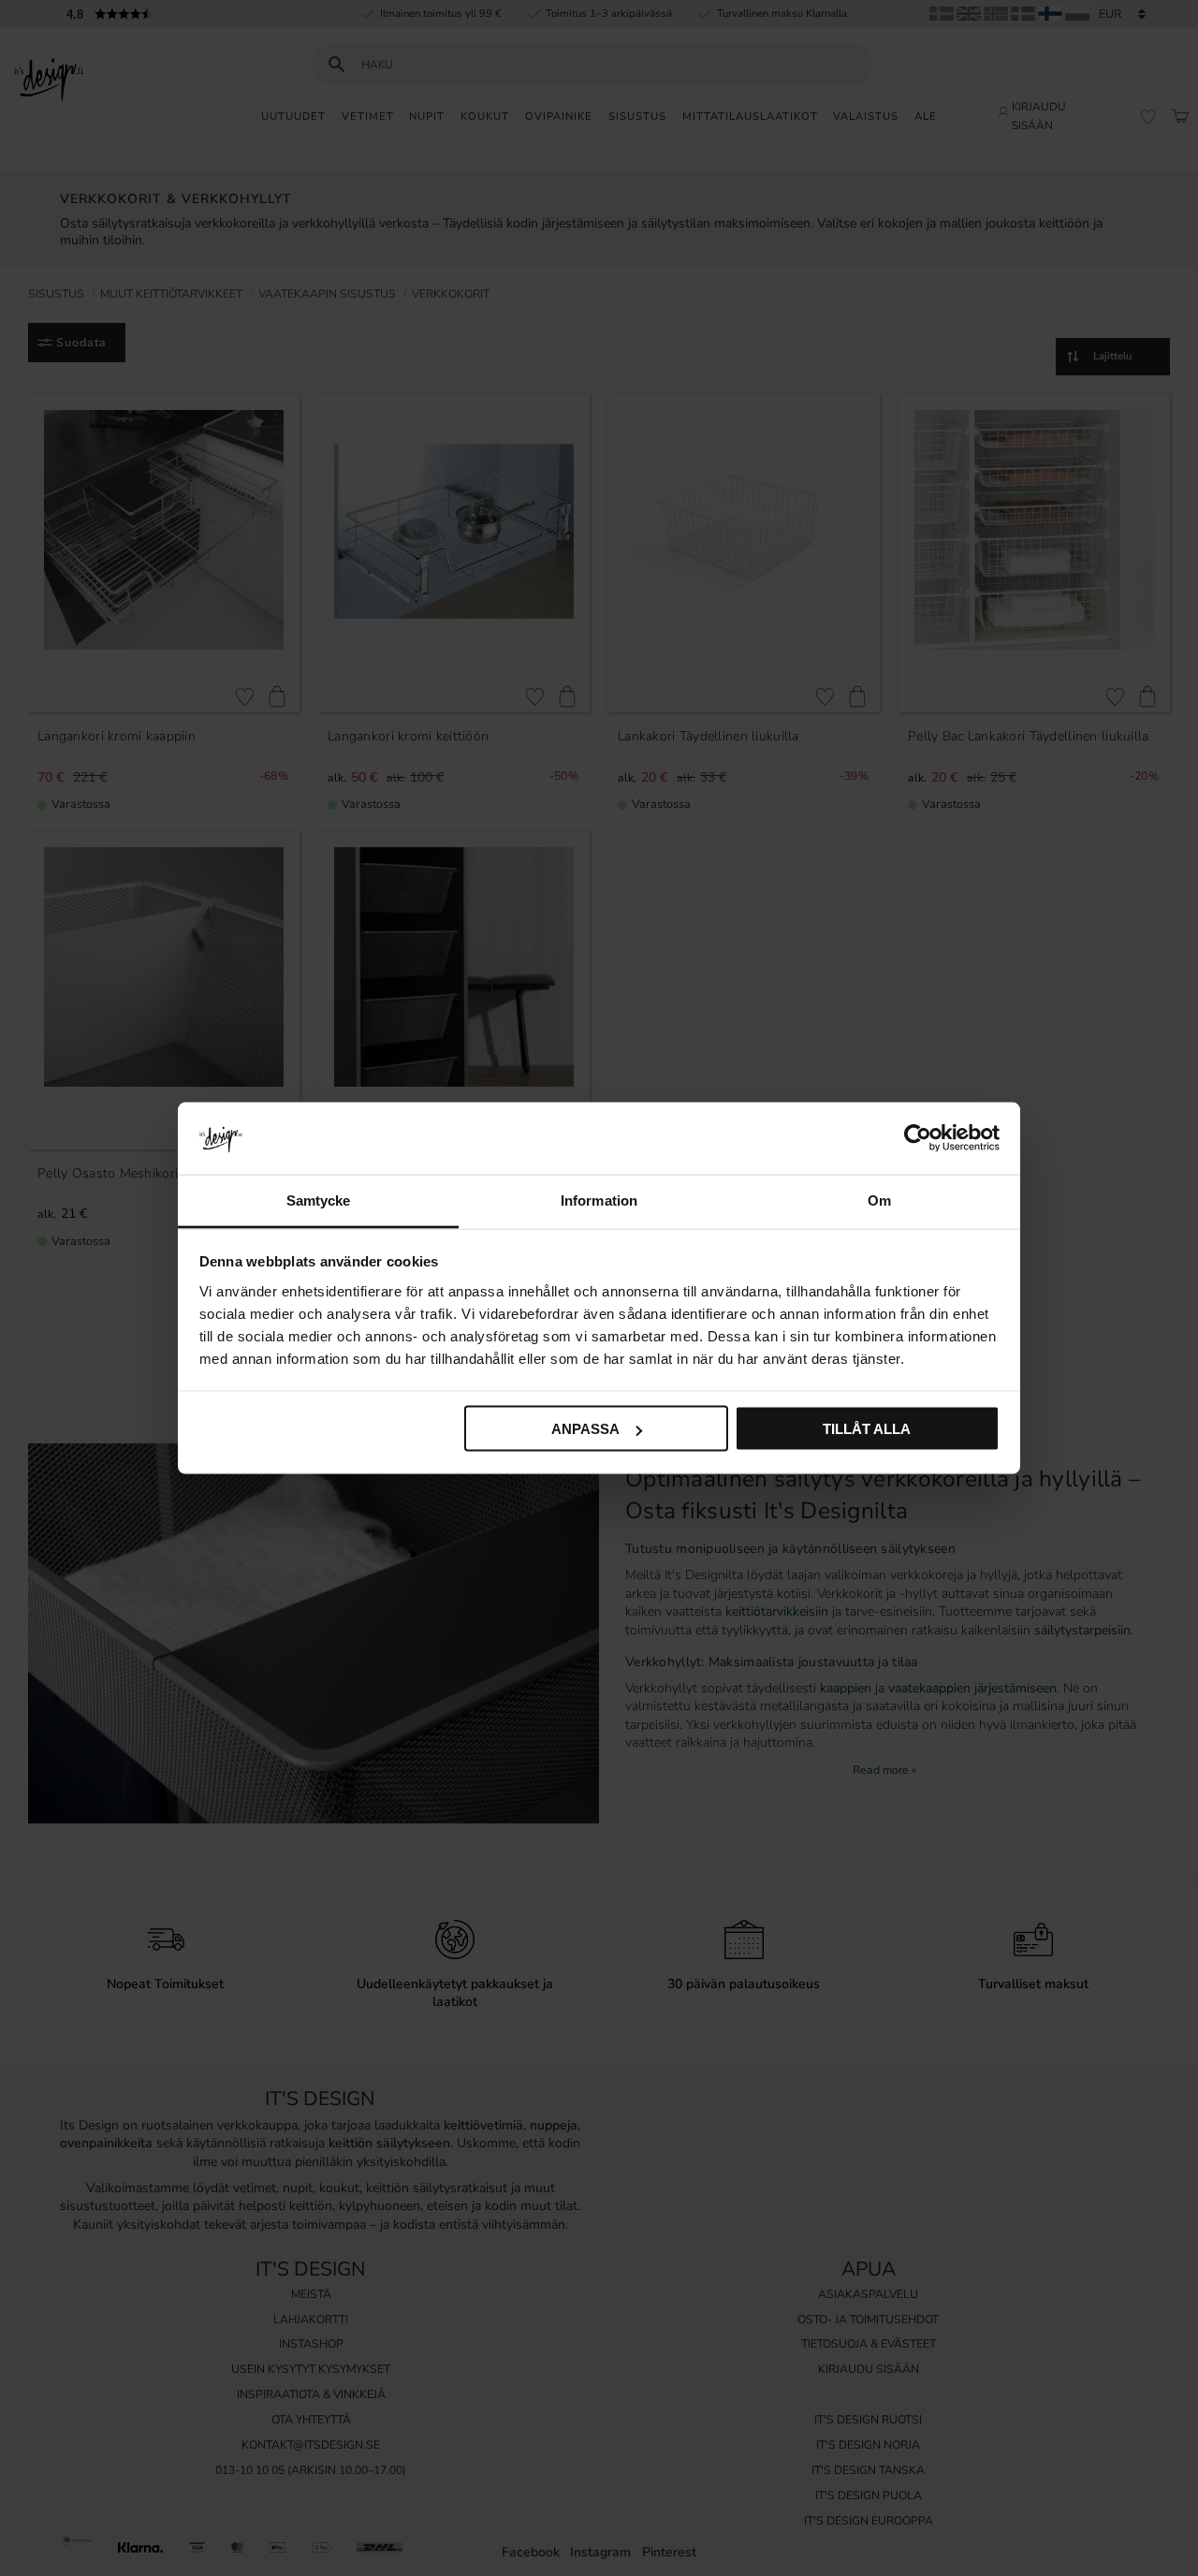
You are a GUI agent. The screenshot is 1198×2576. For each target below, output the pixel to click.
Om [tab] (879, 1200)
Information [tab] (599, 1200)
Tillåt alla (867, 1429)
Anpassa (585, 1429)
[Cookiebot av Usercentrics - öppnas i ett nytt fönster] (918, 1138)
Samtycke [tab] (319, 1200)
